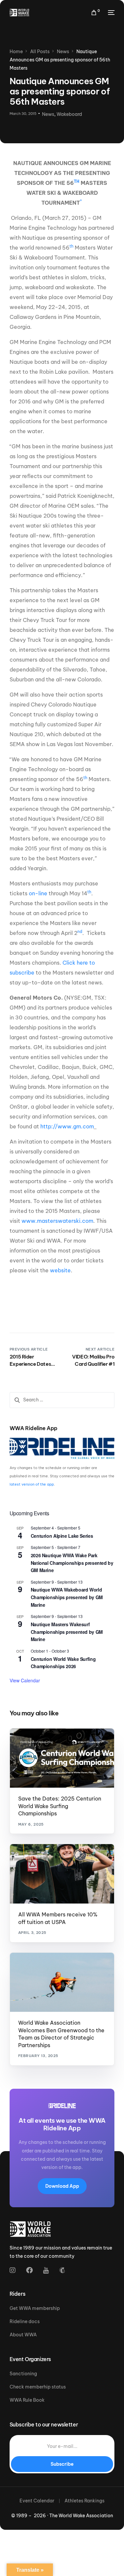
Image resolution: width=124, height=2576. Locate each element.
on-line (37, 893)
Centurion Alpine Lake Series (62, 1536)
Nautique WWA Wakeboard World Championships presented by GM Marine (67, 1597)
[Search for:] (62, 1400)
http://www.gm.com (67, 1126)
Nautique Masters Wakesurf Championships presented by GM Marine (67, 1632)
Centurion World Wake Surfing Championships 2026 (63, 1663)
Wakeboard (69, 114)
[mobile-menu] (110, 13)
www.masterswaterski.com (57, 1221)
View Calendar (25, 1680)
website (60, 1270)
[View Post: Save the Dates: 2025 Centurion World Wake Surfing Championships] (62, 1758)
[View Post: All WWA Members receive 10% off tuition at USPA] (62, 1874)
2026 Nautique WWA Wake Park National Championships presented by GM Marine (72, 1563)
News (48, 114)
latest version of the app (32, 1484)
